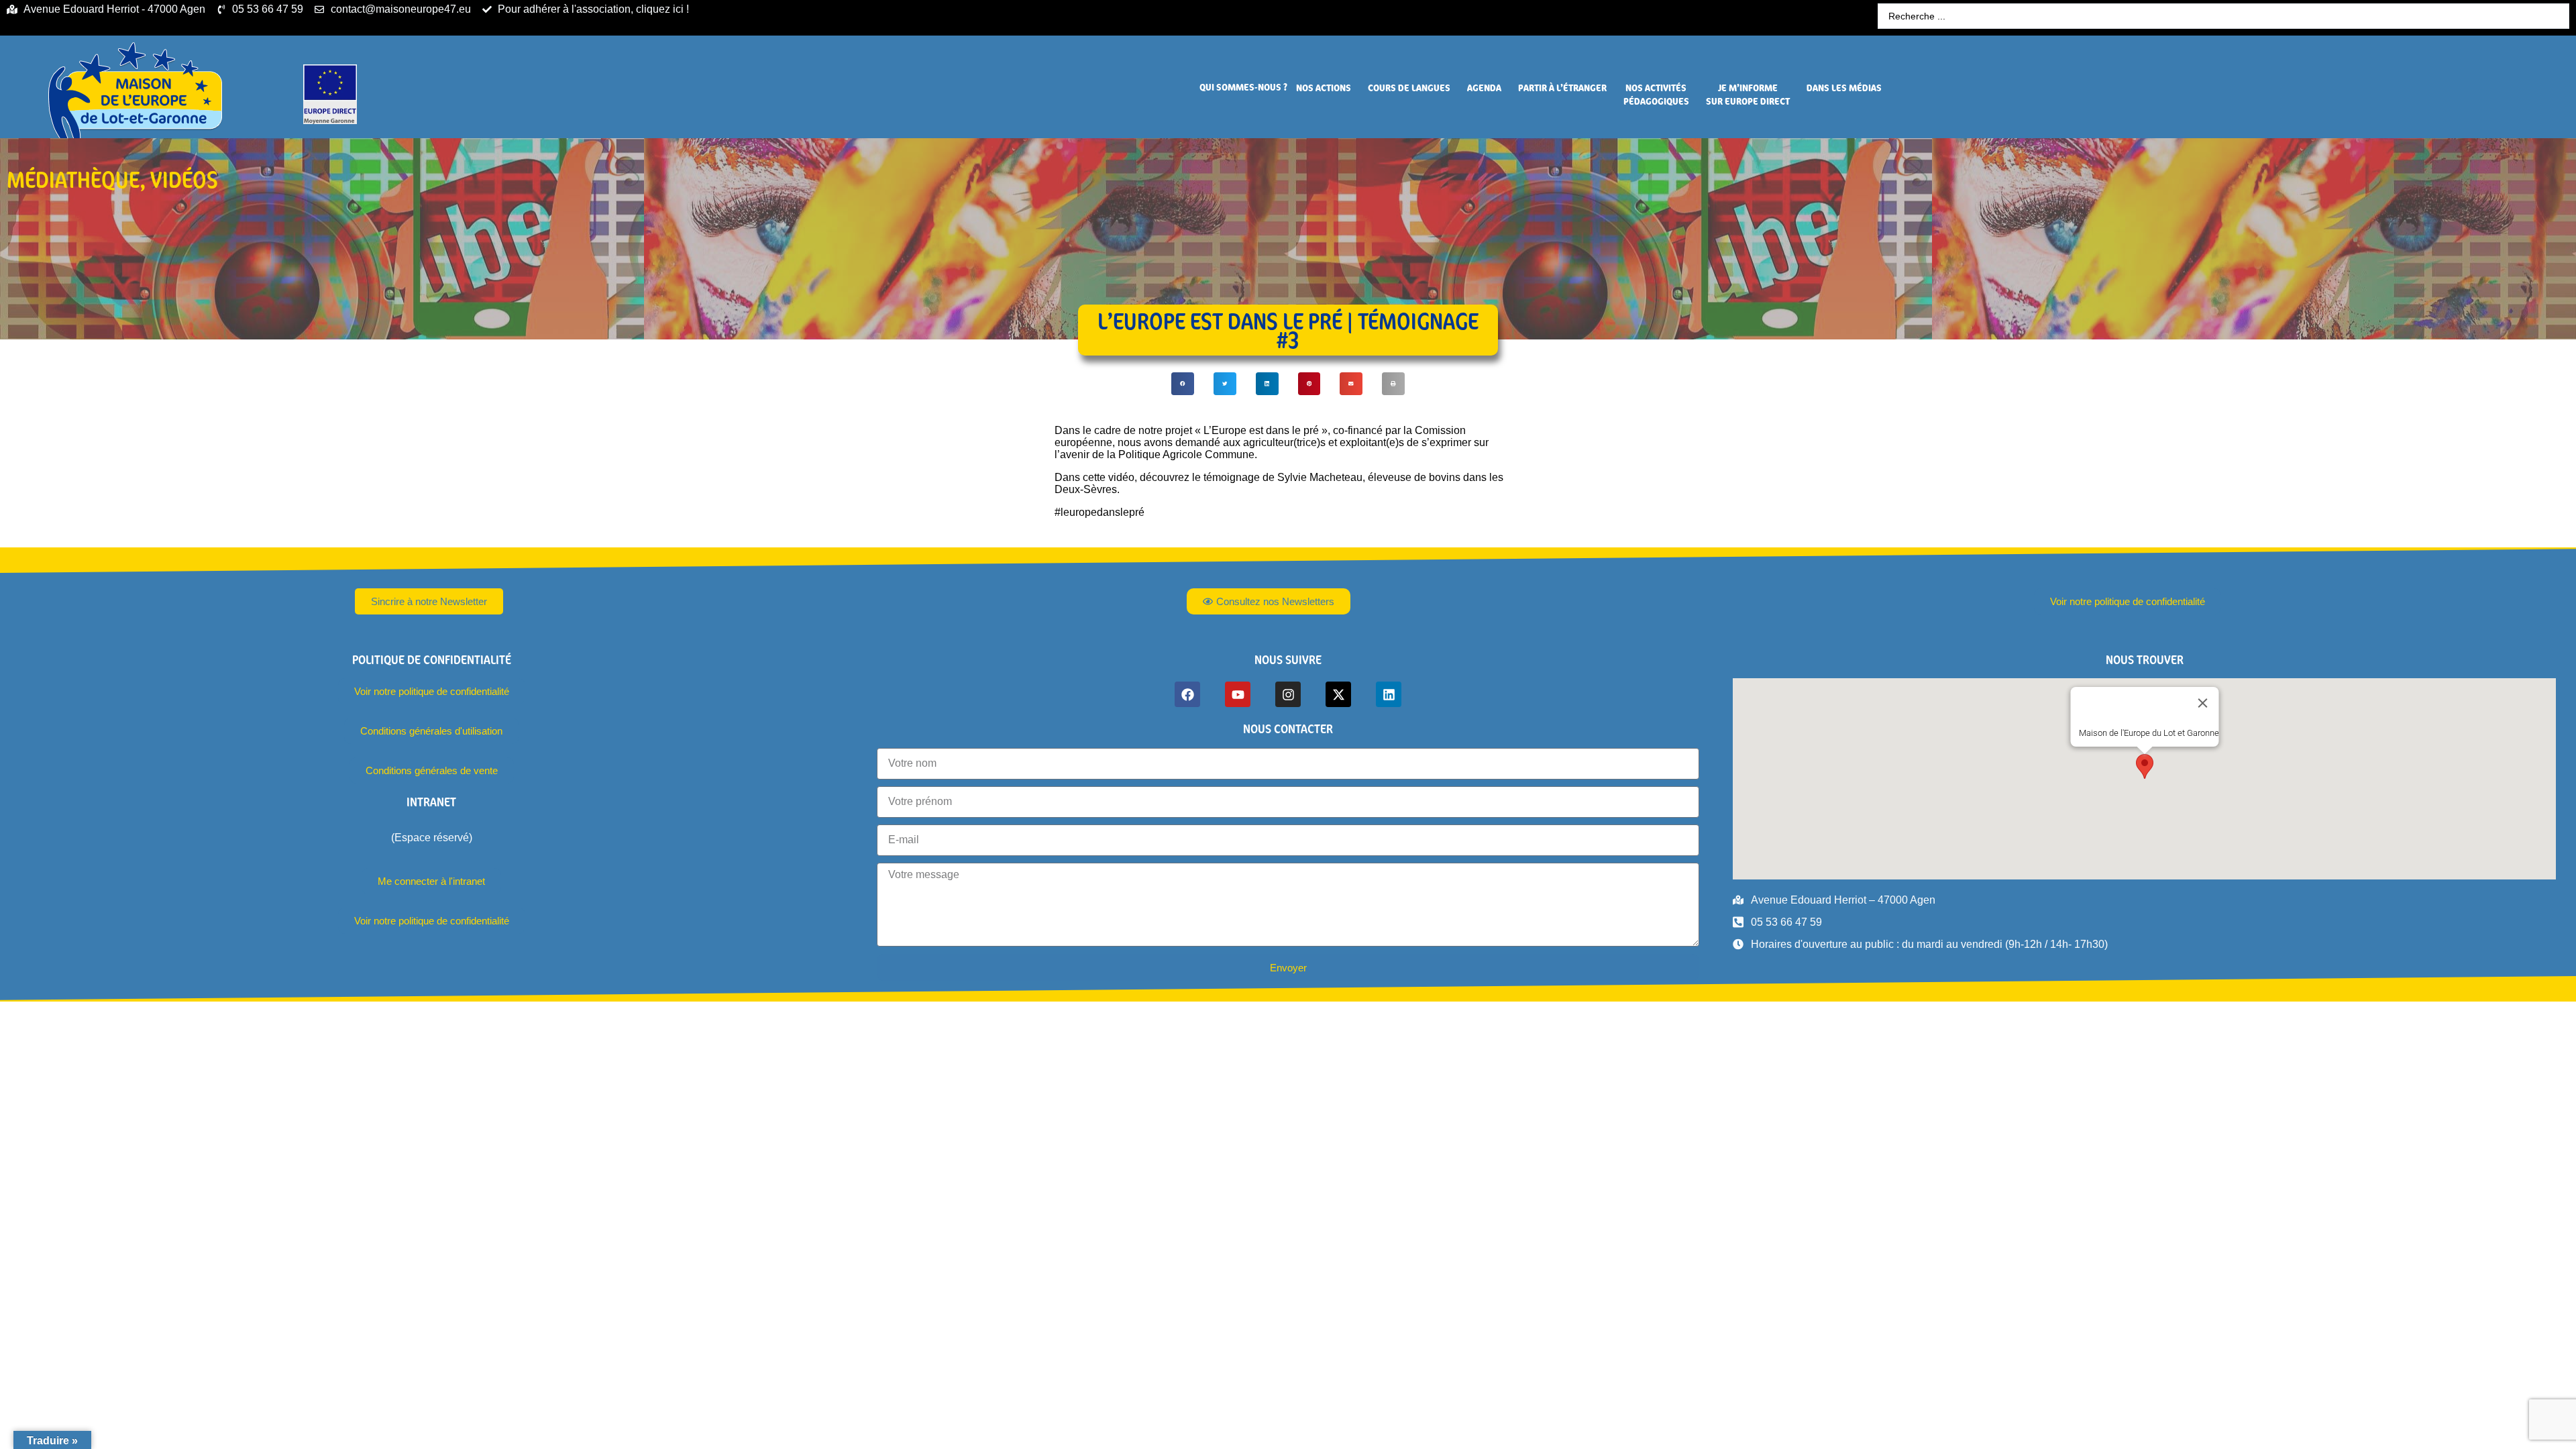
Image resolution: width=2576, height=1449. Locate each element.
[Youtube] (1238, 694)
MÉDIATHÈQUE (73, 179)
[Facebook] (1187, 694)
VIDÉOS (184, 179)
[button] (1243, 87)
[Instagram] (1288, 694)
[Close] (2202, 703)
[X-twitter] (1338, 694)
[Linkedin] (1389, 694)
